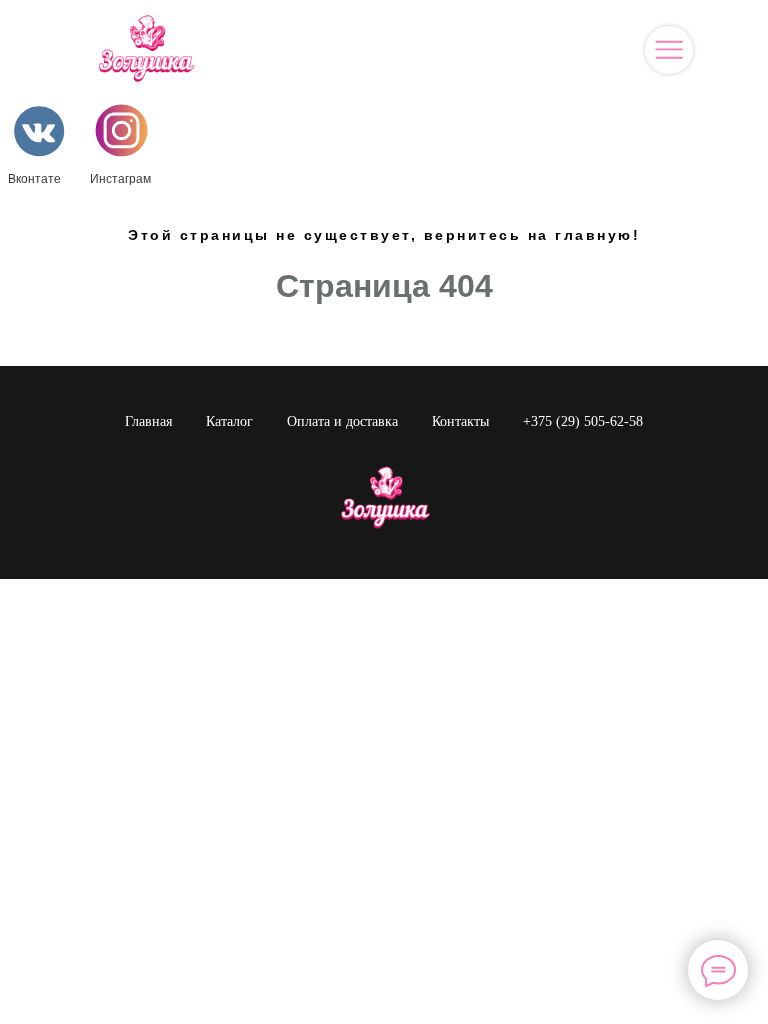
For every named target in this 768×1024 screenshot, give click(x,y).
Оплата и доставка (342, 421)
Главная (148, 421)
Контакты (460, 421)
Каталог (229, 421)
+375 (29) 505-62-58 (583, 421)
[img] (669, 50)
